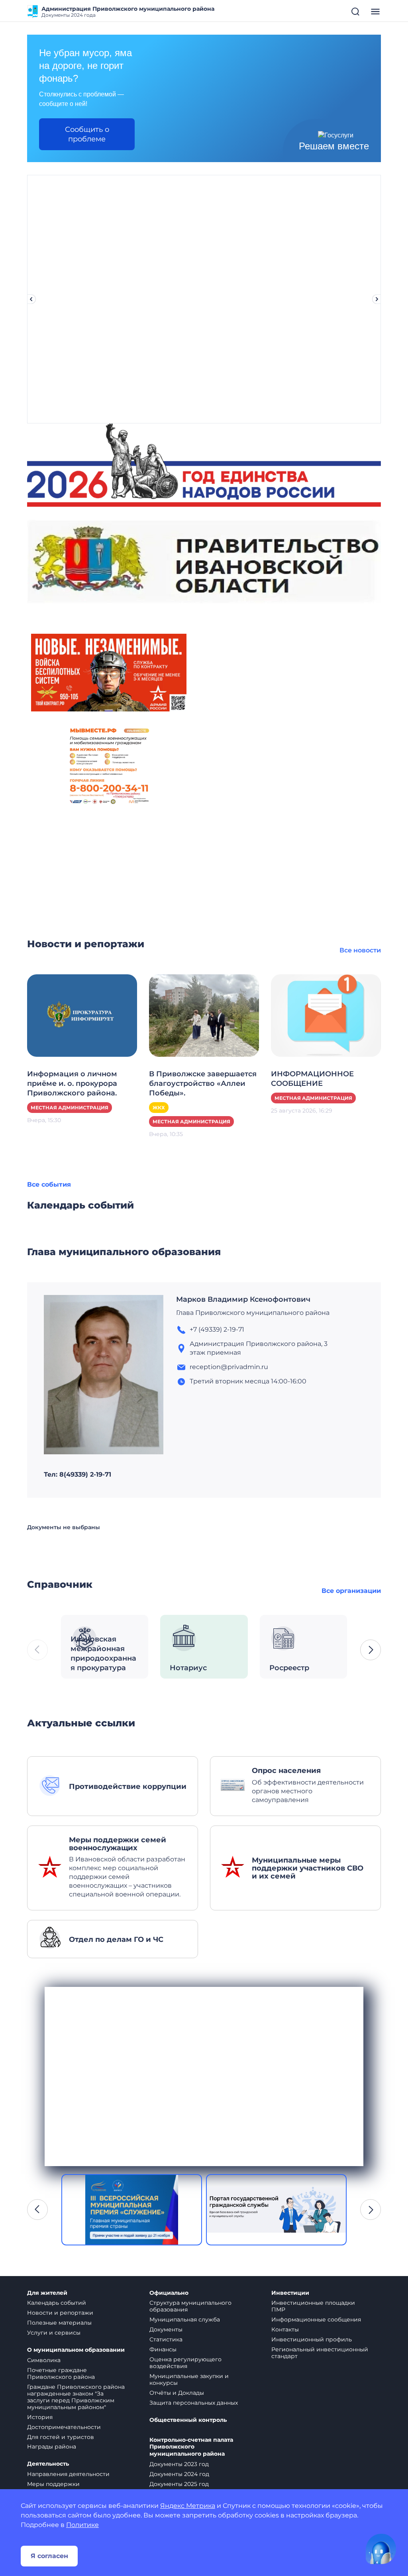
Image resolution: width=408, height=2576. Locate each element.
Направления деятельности (68, 2474)
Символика (44, 2360)
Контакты (285, 2329)
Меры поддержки (53, 2484)
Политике (82, 2525)
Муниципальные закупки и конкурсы (189, 2379)
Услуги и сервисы (54, 2333)
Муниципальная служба (185, 2319)
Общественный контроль (188, 2420)
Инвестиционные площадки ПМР (313, 2306)
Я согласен (49, 2556)
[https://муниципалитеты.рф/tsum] (276, 2210)
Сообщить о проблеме (87, 134)
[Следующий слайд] (377, 299)
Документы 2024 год (179, 2474)
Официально (169, 2293)
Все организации (351, 1591)
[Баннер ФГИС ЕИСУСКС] (132, 2210)
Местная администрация (70, 1108)
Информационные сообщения (316, 2319)
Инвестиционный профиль (312, 2339)
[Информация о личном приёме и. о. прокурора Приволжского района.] (82, 1015)
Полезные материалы (59, 2323)
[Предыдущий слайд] (31, 299)
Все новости (360, 950)
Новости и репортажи (60, 2313)
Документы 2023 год (179, 2464)
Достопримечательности (64, 2427)
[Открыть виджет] (381, 2549)
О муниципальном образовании (76, 2350)
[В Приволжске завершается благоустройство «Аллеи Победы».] (204, 1015)
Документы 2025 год (179, 2484)
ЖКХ (159, 1108)
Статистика (166, 2339)
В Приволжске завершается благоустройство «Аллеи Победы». (203, 1083)
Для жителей (47, 2293)
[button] (371, 1650)
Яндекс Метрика (188, 2506)
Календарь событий (57, 2303)
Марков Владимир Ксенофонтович (243, 1299)
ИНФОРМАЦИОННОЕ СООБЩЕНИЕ (312, 1079)
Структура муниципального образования (190, 2306)
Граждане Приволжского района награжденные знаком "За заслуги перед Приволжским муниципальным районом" (76, 2397)
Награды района (52, 2447)
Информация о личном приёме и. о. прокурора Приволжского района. (72, 1083)
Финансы (163, 2349)
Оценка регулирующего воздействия (185, 2363)
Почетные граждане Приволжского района (61, 2373)
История (40, 2417)
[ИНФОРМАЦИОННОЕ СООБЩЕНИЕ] (326, 1015)
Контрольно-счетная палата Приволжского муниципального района (191, 2447)
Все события (49, 1184)
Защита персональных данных (194, 2403)
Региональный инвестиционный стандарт (320, 2353)
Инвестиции (290, 2293)
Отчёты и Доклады (177, 2393)
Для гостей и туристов (61, 2437)
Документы (166, 2329)
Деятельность (48, 2464)
